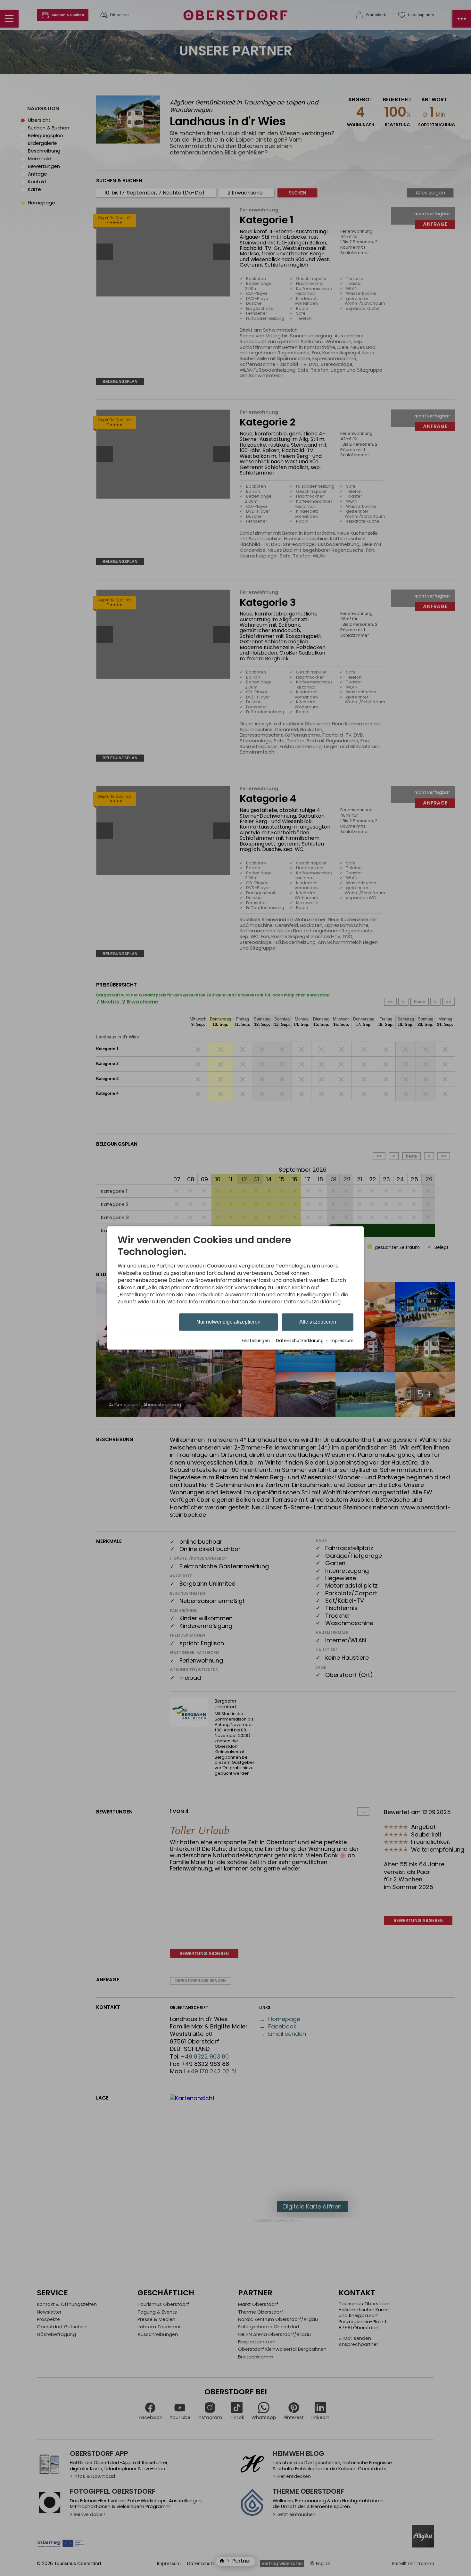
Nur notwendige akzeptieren (228, 1322)
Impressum (342, 1341)
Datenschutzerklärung (300, 1341)
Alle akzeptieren (318, 1322)
